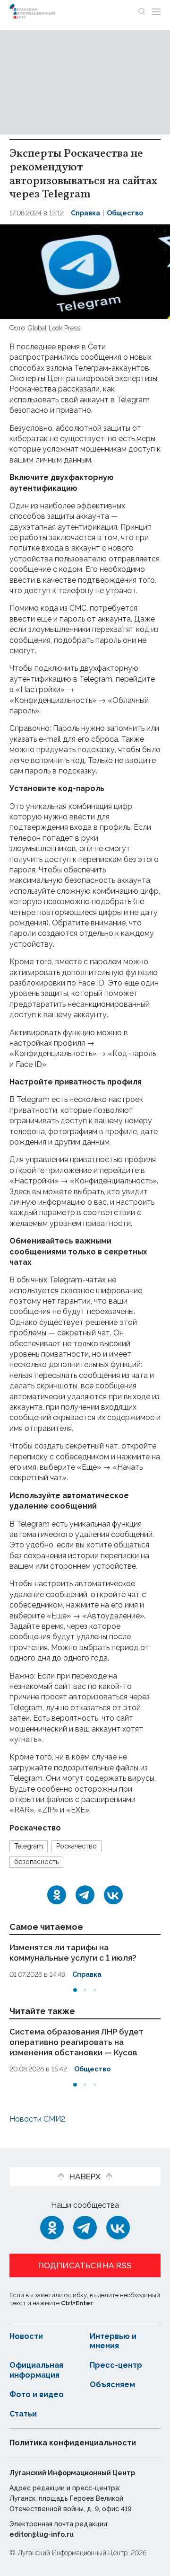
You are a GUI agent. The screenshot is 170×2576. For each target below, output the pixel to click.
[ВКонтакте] (113, 1895)
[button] (75, 1990)
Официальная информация (36, 2370)
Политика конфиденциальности (73, 2443)
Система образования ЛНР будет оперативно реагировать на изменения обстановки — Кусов (76, 2042)
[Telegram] (85, 1895)
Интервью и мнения (113, 2341)
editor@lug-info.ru (42, 2534)
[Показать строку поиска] (142, 11)
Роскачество (76, 1846)
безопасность (36, 1862)
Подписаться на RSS (85, 2265)
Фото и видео (37, 2394)
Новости (26, 2336)
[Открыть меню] (156, 11)
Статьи (23, 2414)
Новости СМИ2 (37, 2119)
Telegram (29, 1846)
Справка (85, 213)
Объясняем (112, 2385)
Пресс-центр (116, 2365)
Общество (125, 213)
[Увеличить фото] (85, 271)
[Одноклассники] (57, 1895)
